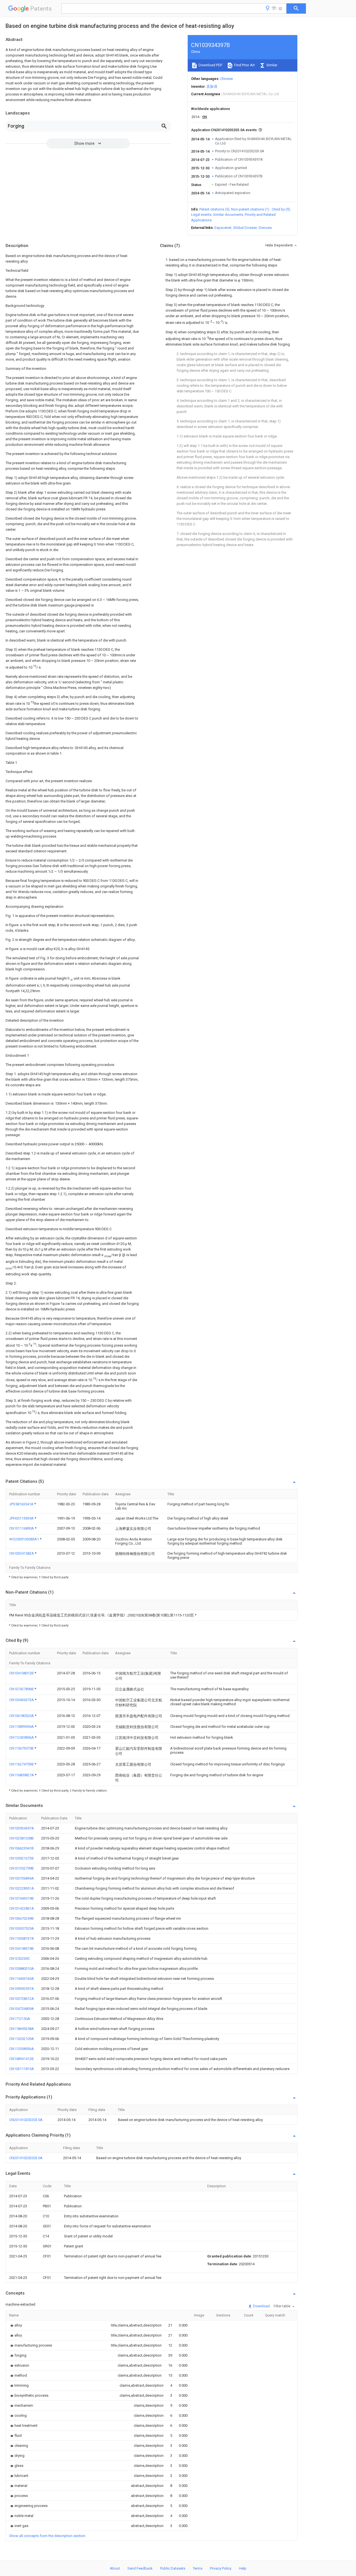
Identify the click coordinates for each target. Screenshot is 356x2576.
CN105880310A (22, 1969)
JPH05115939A (22, 1518)
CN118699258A (22, 2029)
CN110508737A (22, 1938)
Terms (198, 2568)
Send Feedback (140, 2568)
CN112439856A (22, 1737)
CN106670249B (21, 1918)
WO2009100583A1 (24, 1539)
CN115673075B (22, 1748)
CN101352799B (21, 1868)
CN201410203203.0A (26, 2120)
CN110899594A (22, 1727)
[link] (16, 2325)
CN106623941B (21, 1848)
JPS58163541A (22, 1504)
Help (243, 2568)
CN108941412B (21, 2059)
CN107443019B (21, 1898)
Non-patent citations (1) (250, 209)
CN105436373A (22, 1700)
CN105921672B (21, 1858)
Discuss (265, 228)
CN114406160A (22, 1979)
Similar (271, 65)
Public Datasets (173, 2568)
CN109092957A (22, 1989)
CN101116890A (22, 1528)
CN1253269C (19, 1959)
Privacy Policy (221, 2568)
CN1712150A (20, 2019)
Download (261, 2306)
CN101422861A (22, 1908)
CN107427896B (22, 1689)
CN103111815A (22, 2069)
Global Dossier (245, 228)
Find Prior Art (244, 65)
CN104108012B (22, 1673)
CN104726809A (22, 2009)
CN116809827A (22, 1775)
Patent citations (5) (214, 209)
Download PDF (210, 65)
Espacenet (223, 228)
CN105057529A (22, 1928)
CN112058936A (22, 2049)
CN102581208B (21, 1838)
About (115, 2568)
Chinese (226, 79)
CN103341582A (22, 1553)
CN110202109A (22, 2039)
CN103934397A (22, 1828)
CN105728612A (22, 1999)
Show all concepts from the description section (47, 2536)
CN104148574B (21, 1948)
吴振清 (212, 86)
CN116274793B (22, 1764)
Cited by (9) (281, 209)
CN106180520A (22, 1716)
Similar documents (228, 215)
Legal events (201, 215)
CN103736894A (22, 1878)
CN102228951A (22, 1888)
